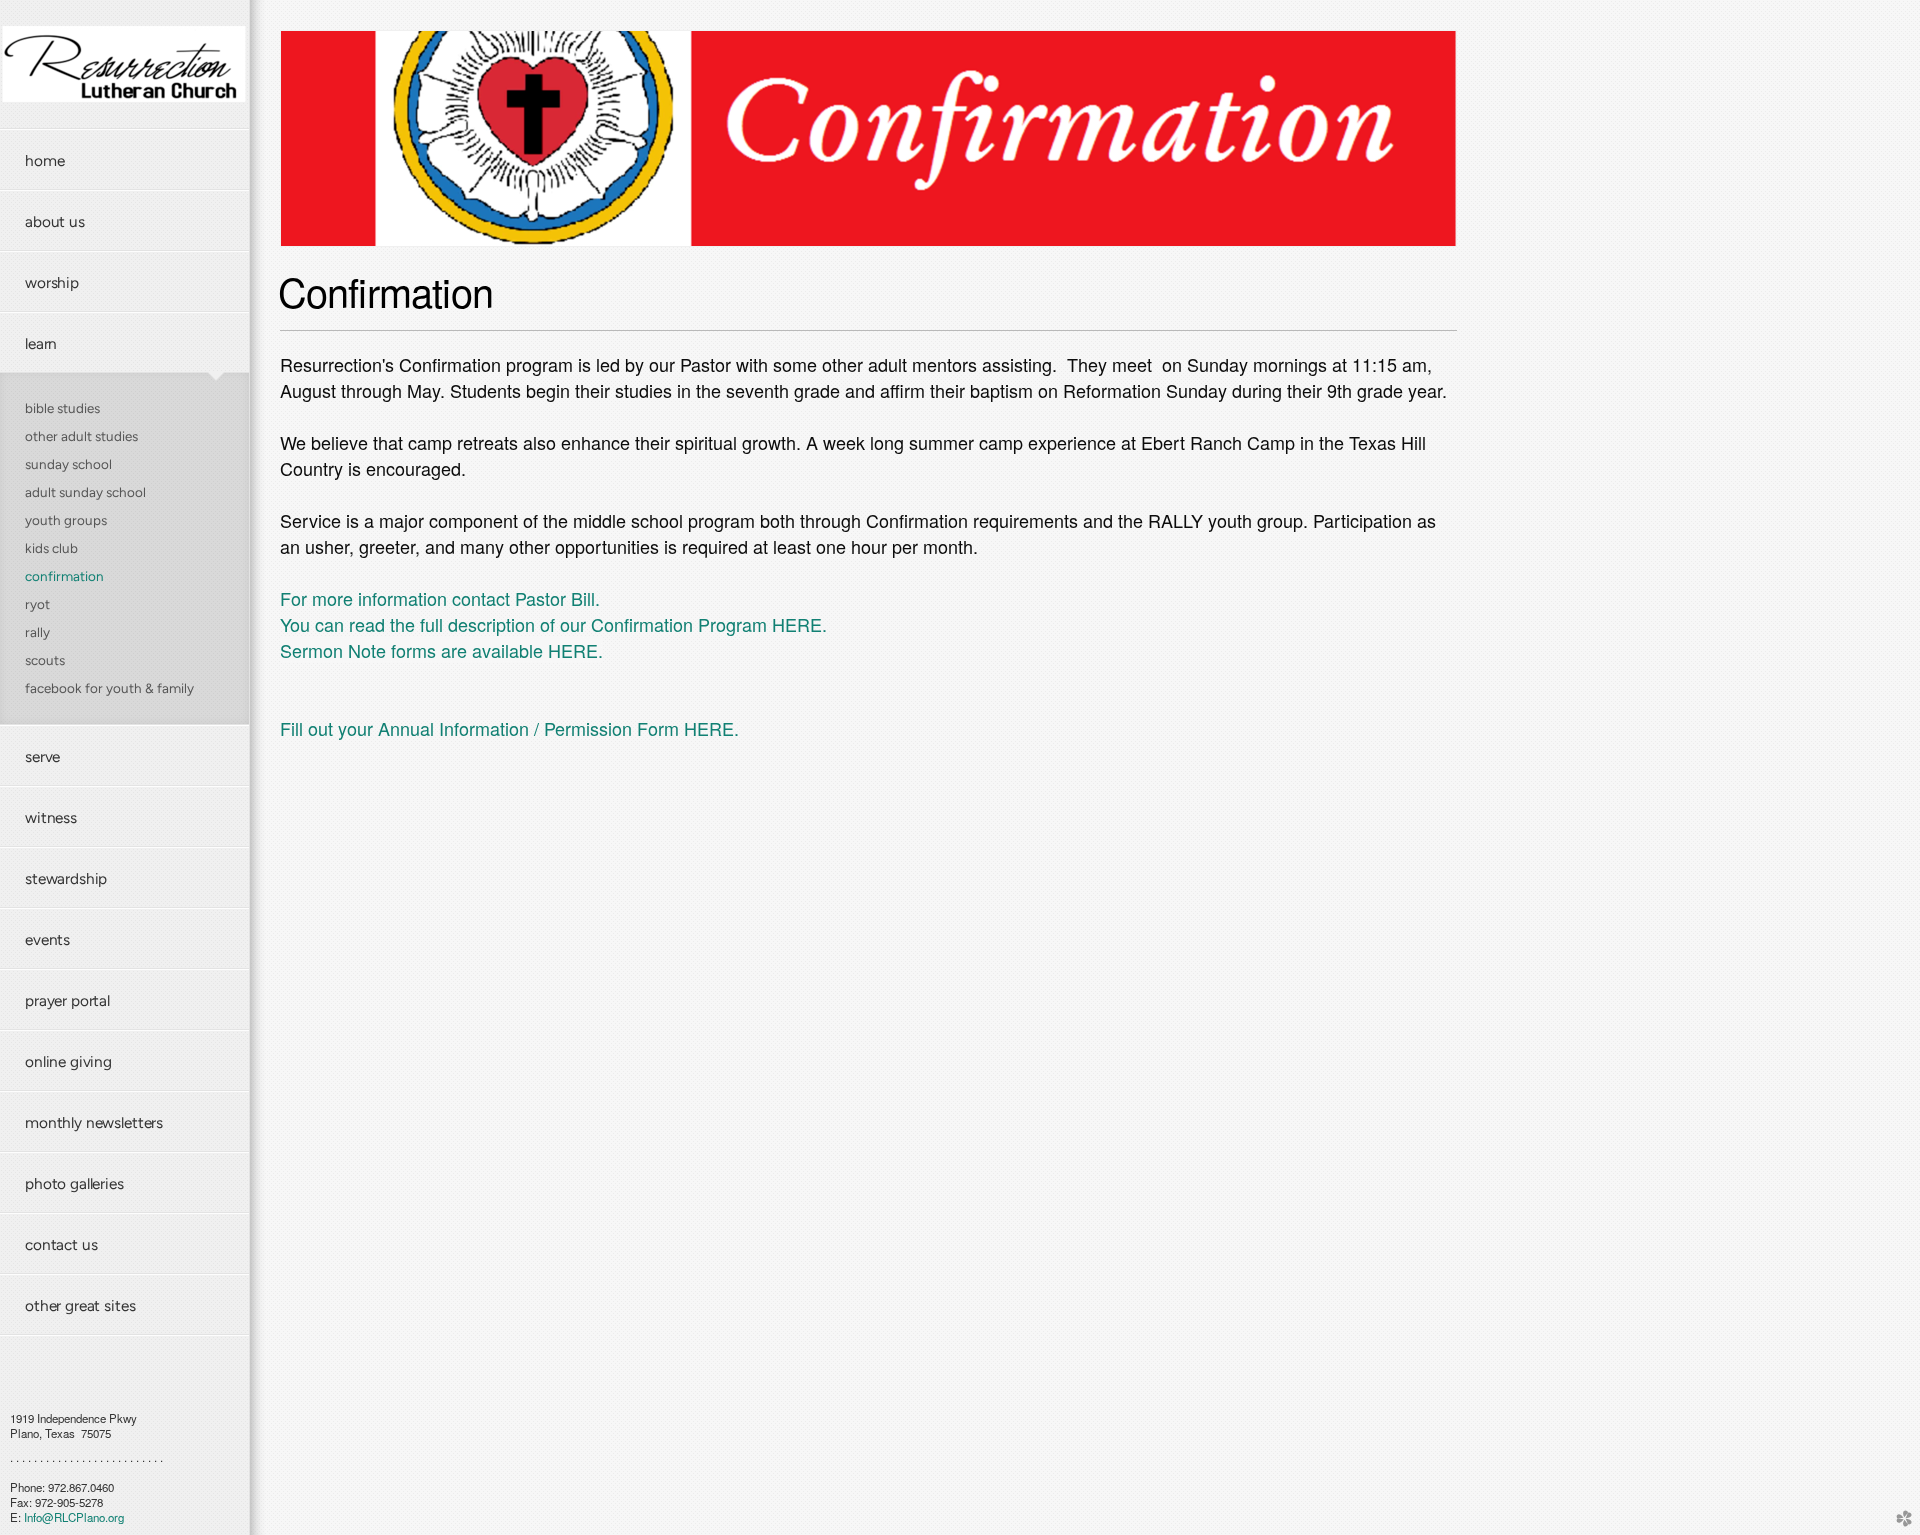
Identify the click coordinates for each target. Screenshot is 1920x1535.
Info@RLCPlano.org (74, 1517)
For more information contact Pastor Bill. (440, 598)
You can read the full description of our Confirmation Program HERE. (553, 624)
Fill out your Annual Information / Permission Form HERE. (509, 728)
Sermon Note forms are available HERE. (441, 650)
